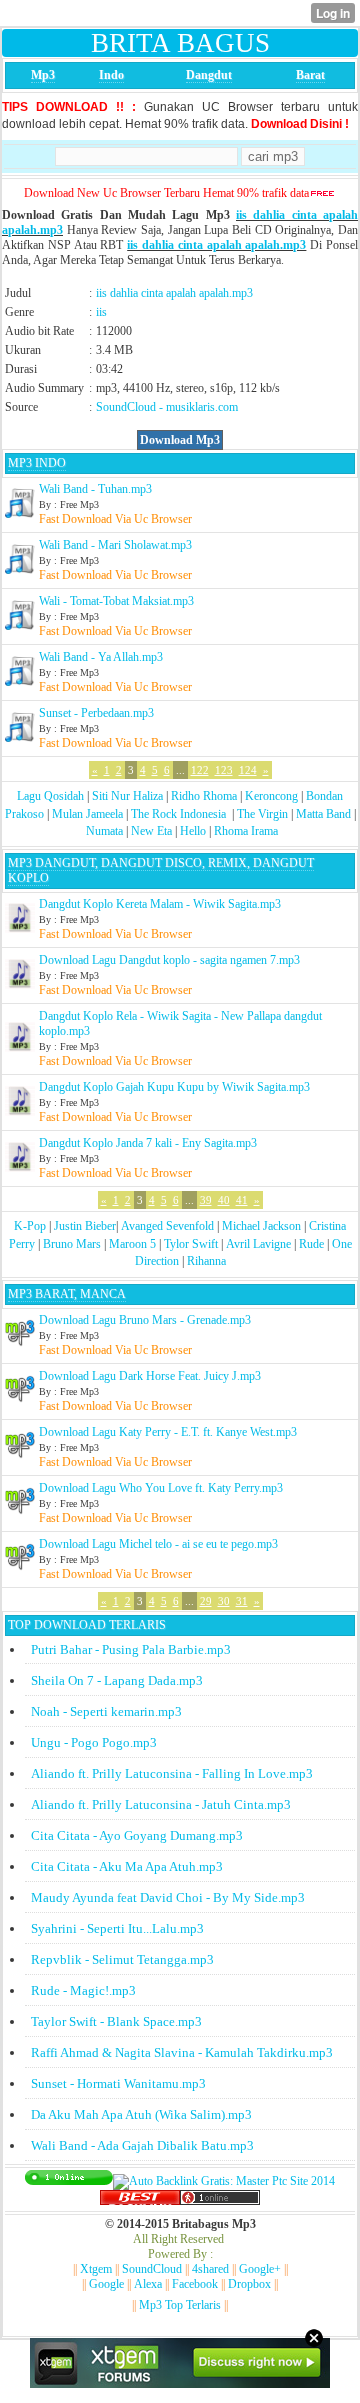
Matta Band (323, 814)
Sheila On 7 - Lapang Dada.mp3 (117, 1680)
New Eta (151, 831)
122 (200, 770)
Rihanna (206, 1261)
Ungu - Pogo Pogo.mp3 (94, 1742)
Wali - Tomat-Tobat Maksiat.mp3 (116, 601)
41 (242, 1200)
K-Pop (30, 1226)
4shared (210, 2269)
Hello (193, 831)
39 (206, 1200)
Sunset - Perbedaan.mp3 (96, 713)
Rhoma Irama (246, 831)
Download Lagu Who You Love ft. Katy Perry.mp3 (161, 1488)
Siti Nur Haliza (127, 796)
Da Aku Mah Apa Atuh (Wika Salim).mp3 (141, 2114)
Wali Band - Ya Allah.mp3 (101, 657)
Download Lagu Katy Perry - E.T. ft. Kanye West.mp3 (168, 1432)
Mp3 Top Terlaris (180, 2305)
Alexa (148, 2284)
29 (206, 1601)
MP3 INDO (37, 463)
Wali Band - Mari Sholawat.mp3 (115, 545)
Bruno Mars (72, 1244)
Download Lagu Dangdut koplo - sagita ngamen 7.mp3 (169, 960)
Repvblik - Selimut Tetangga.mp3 (122, 1959)
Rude (311, 1244)
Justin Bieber (85, 1226)
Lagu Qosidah (50, 796)
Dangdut (209, 75)
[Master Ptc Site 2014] (224, 2181)
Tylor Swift (191, 1244)
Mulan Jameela (87, 814)
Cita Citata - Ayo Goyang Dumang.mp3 (137, 1835)
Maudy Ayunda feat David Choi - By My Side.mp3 (168, 1897)
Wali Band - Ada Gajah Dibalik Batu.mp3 (142, 2145)
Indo (111, 75)
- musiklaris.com (198, 407)
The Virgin (262, 814)
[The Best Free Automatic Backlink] (140, 2201)
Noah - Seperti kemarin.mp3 (106, 1711)
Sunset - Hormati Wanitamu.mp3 (118, 2083)
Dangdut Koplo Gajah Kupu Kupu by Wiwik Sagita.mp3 (174, 1087)
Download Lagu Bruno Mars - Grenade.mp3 (145, 1320)
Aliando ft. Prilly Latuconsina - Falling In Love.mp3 (172, 1773)
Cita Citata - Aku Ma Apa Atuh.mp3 (127, 1866)
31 (242, 1601)
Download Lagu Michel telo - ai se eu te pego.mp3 (158, 1544)
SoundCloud (126, 407)
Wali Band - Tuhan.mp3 (95, 489)
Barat (310, 75)
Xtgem (96, 2269)
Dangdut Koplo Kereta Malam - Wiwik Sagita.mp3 (160, 904)
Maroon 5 (132, 1244)
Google (106, 2284)
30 (224, 1601)
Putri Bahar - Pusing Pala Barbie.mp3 (131, 1649)
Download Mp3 (180, 440)
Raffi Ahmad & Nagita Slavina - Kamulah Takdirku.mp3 (182, 2052)
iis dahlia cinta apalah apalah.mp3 (216, 245)
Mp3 (43, 75)
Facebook (195, 2284)
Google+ (260, 2269)
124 (248, 770)
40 (224, 1200)
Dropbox (249, 2284)
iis (101, 312)
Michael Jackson (261, 1226)
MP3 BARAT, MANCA (67, 1294)
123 (224, 770)
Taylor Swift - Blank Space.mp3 (116, 2021)
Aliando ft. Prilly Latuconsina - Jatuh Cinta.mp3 (161, 1804)
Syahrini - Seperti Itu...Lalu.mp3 (117, 1928)
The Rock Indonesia (180, 814)
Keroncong (271, 796)
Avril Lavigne (258, 1244)
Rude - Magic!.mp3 (83, 1990)
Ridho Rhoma (204, 796)
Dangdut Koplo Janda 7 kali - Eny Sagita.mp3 (148, 1143)
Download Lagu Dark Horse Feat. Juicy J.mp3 (150, 1376)
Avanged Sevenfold (167, 1226)
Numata (104, 831)
